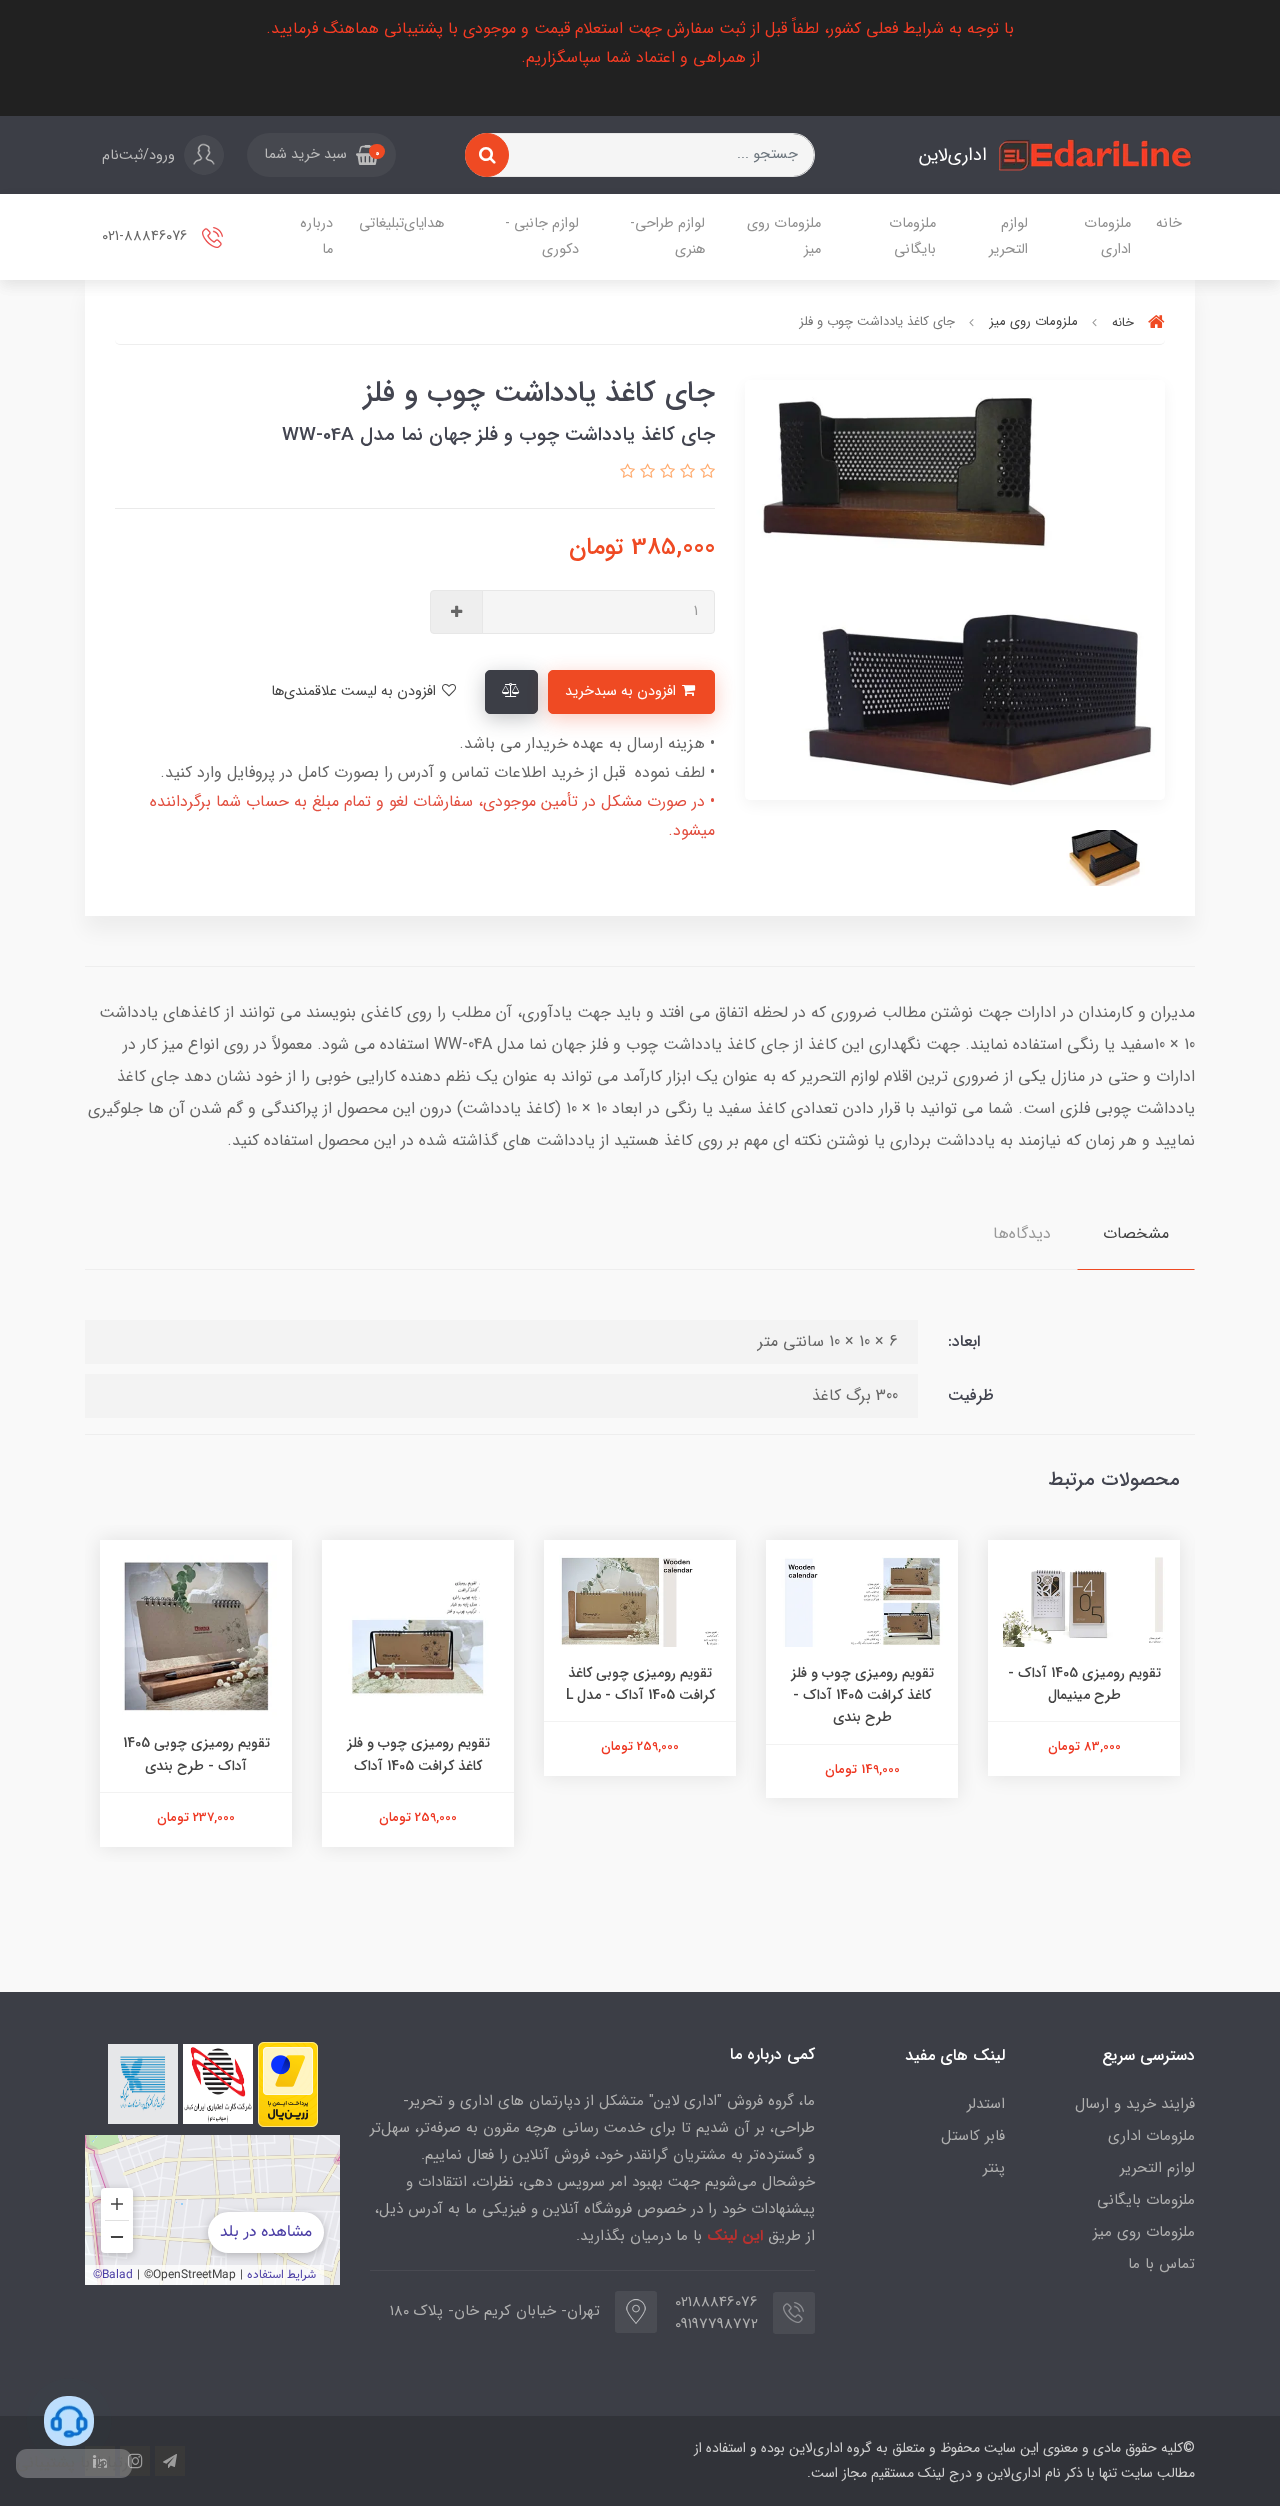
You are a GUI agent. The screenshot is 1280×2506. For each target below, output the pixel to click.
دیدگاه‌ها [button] (1022, 1233)
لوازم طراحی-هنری (667, 236)
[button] (321, 155)
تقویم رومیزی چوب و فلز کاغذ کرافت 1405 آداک (640, 1754)
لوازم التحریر (1008, 236)
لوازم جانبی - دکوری (542, 236)
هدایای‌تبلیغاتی (401, 223)
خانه (1169, 223)
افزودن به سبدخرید (622, 691)
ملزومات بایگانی (912, 236)
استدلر (986, 2104)
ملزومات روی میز (784, 236)
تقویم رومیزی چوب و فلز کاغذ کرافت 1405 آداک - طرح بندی (1084, 1695)
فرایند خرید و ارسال (1135, 2104)
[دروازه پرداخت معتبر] (288, 2084)
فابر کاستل (973, 2136)
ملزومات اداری (1107, 236)
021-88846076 (146, 237)
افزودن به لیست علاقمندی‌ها (355, 691)
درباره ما (316, 236)
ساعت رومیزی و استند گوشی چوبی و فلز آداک (196, 1684)
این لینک (735, 2236)
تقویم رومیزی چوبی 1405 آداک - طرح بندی (418, 1754)
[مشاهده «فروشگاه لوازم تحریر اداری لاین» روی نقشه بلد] (212, 2210)
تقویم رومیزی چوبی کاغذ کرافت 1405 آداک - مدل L (862, 1684)
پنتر (994, 2168)
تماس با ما (1161, 2264)
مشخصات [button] (1136, 1233)
